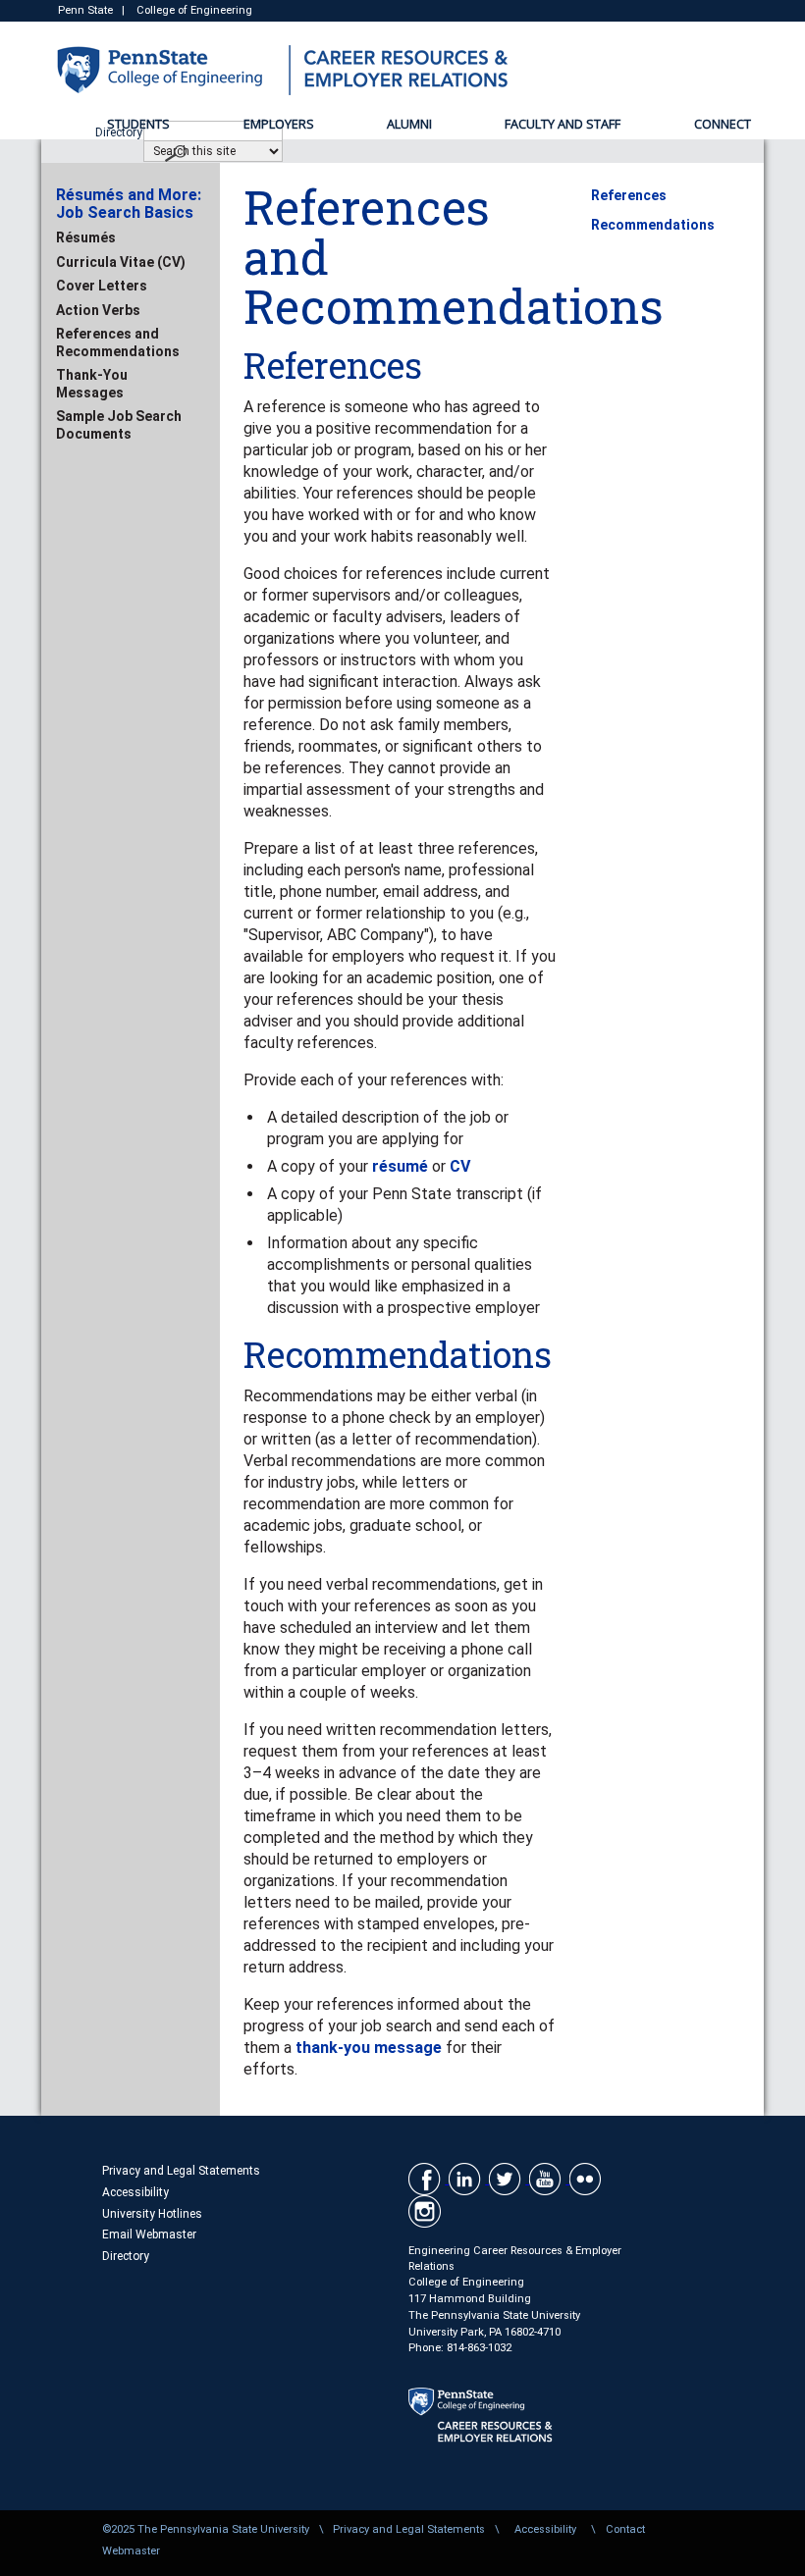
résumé (400, 1166)
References (629, 195)
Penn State (85, 10)
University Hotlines (152, 2214)
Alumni (409, 124)
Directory (126, 2256)
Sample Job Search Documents (119, 425)
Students (138, 124)
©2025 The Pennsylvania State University (206, 2529)
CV (460, 1166)
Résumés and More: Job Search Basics (129, 204)
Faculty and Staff (563, 124)
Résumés (86, 237)
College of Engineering (194, 10)
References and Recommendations (118, 342)
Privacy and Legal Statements (181, 2171)
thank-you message (369, 2048)
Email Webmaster (149, 2234)
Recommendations (653, 225)
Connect (723, 124)
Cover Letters (102, 286)
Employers (279, 124)
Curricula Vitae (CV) (121, 262)
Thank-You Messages (92, 384)
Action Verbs (98, 310)
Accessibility (135, 2192)
